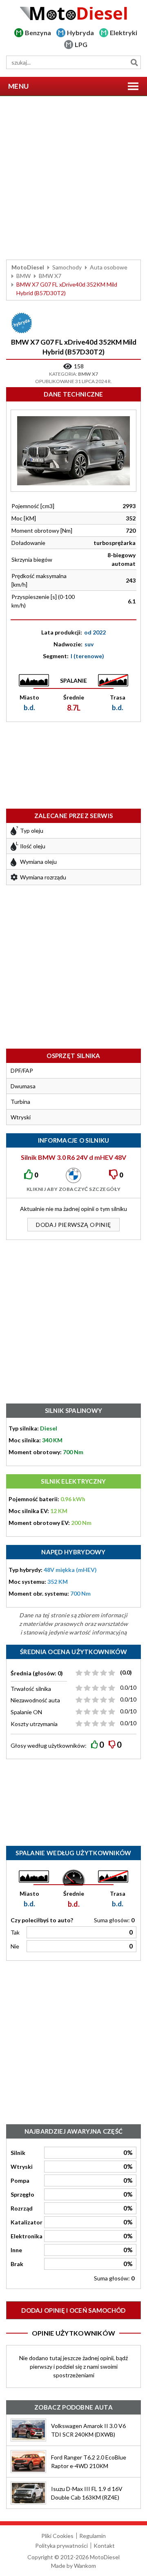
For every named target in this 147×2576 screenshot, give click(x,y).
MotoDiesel (28, 267)
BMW (23, 276)
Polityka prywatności (61, 2546)
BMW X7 (50, 276)
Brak (17, 2264)
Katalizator (27, 2222)
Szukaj (134, 62)
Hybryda (80, 33)
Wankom (85, 2566)
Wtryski (22, 2167)
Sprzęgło (22, 2194)
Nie (15, 1946)
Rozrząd (22, 2208)
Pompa (20, 2180)
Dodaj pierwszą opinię (73, 1225)
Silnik (18, 2153)
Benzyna (38, 33)
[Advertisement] (73, 178)
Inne (16, 2250)
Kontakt (104, 2546)
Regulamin (92, 2536)
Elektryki (124, 33)
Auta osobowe (109, 267)
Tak (15, 1932)
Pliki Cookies (57, 2536)
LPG (81, 44)
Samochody (67, 267)
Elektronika (27, 2236)
